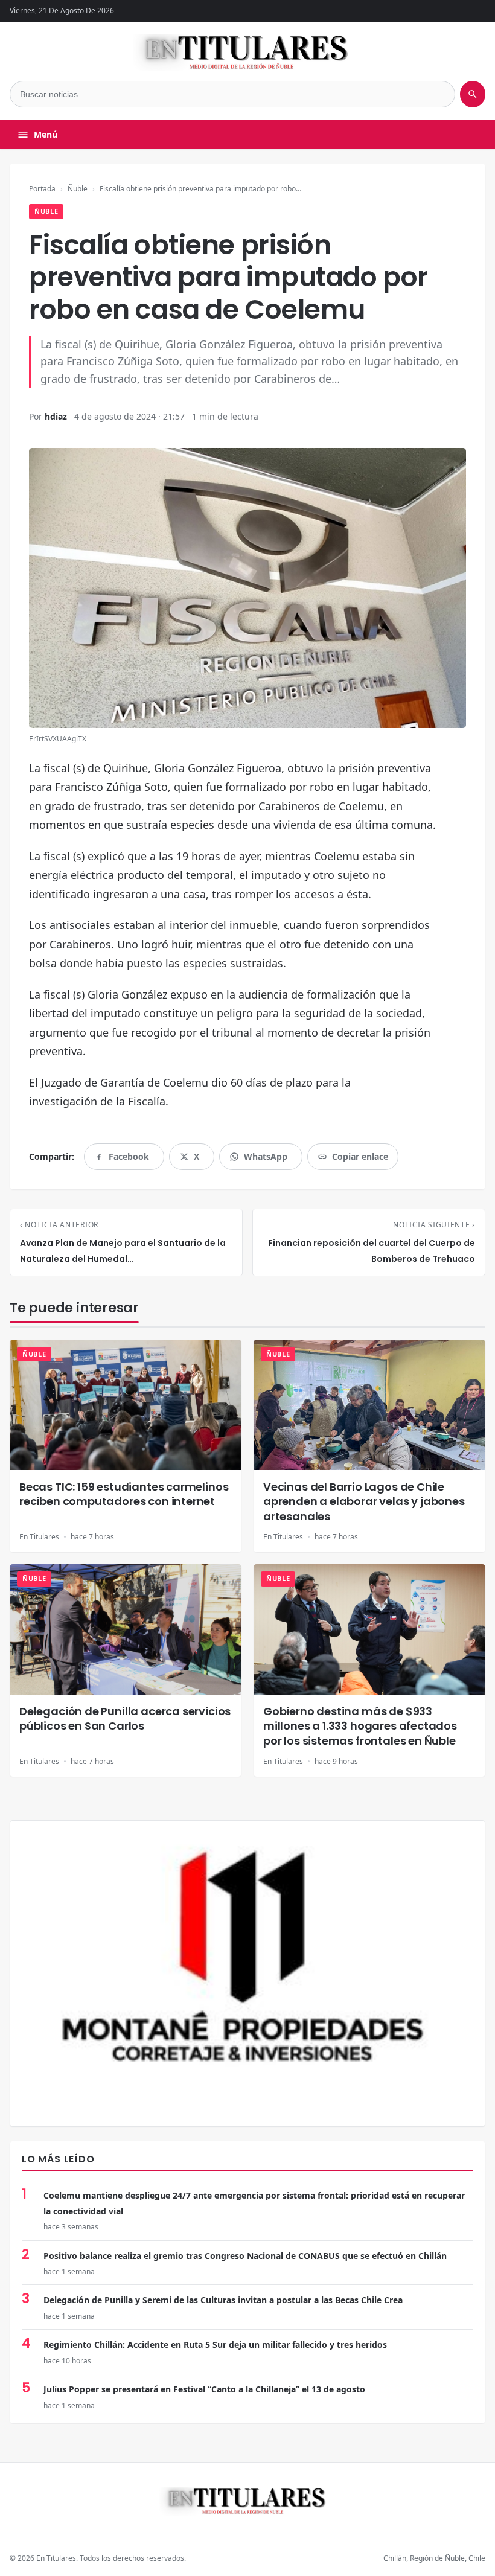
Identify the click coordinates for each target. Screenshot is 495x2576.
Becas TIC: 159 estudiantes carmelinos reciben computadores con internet (124, 1494)
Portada (42, 189)
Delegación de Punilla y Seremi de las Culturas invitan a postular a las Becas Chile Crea (223, 2300)
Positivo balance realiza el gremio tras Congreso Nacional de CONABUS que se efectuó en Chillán (245, 2256)
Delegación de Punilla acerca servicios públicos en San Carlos (125, 1718)
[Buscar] (473, 94)
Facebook (129, 1160)
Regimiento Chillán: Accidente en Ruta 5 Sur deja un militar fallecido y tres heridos (215, 2344)
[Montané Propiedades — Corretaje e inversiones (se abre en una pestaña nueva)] (247, 1974)
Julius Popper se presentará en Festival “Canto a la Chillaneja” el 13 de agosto (204, 2389)
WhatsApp (266, 1160)
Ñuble (78, 189)
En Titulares (39, 1537)
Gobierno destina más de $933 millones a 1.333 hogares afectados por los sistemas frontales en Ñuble (360, 1726)
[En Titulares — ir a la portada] (248, 53)
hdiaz (56, 416)
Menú (46, 134)
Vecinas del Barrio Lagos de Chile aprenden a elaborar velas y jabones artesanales (364, 1501)
